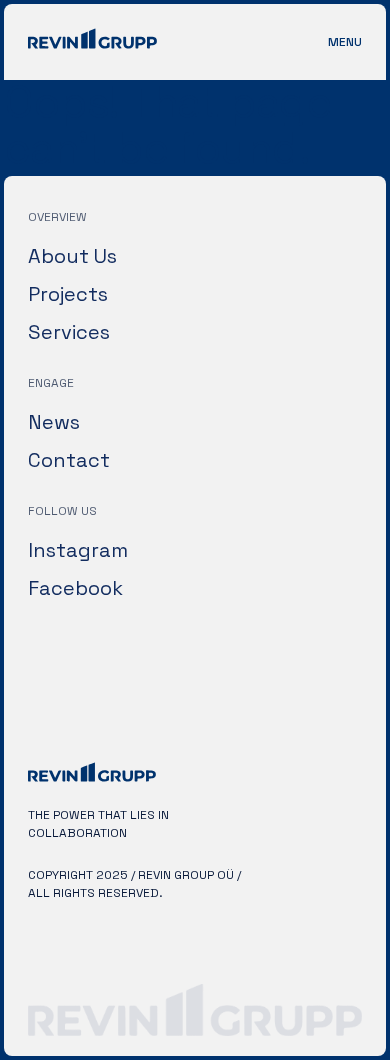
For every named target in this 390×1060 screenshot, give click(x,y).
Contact (69, 460)
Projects (68, 294)
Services (69, 332)
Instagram (78, 550)
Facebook (75, 588)
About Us (72, 256)
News (54, 422)
